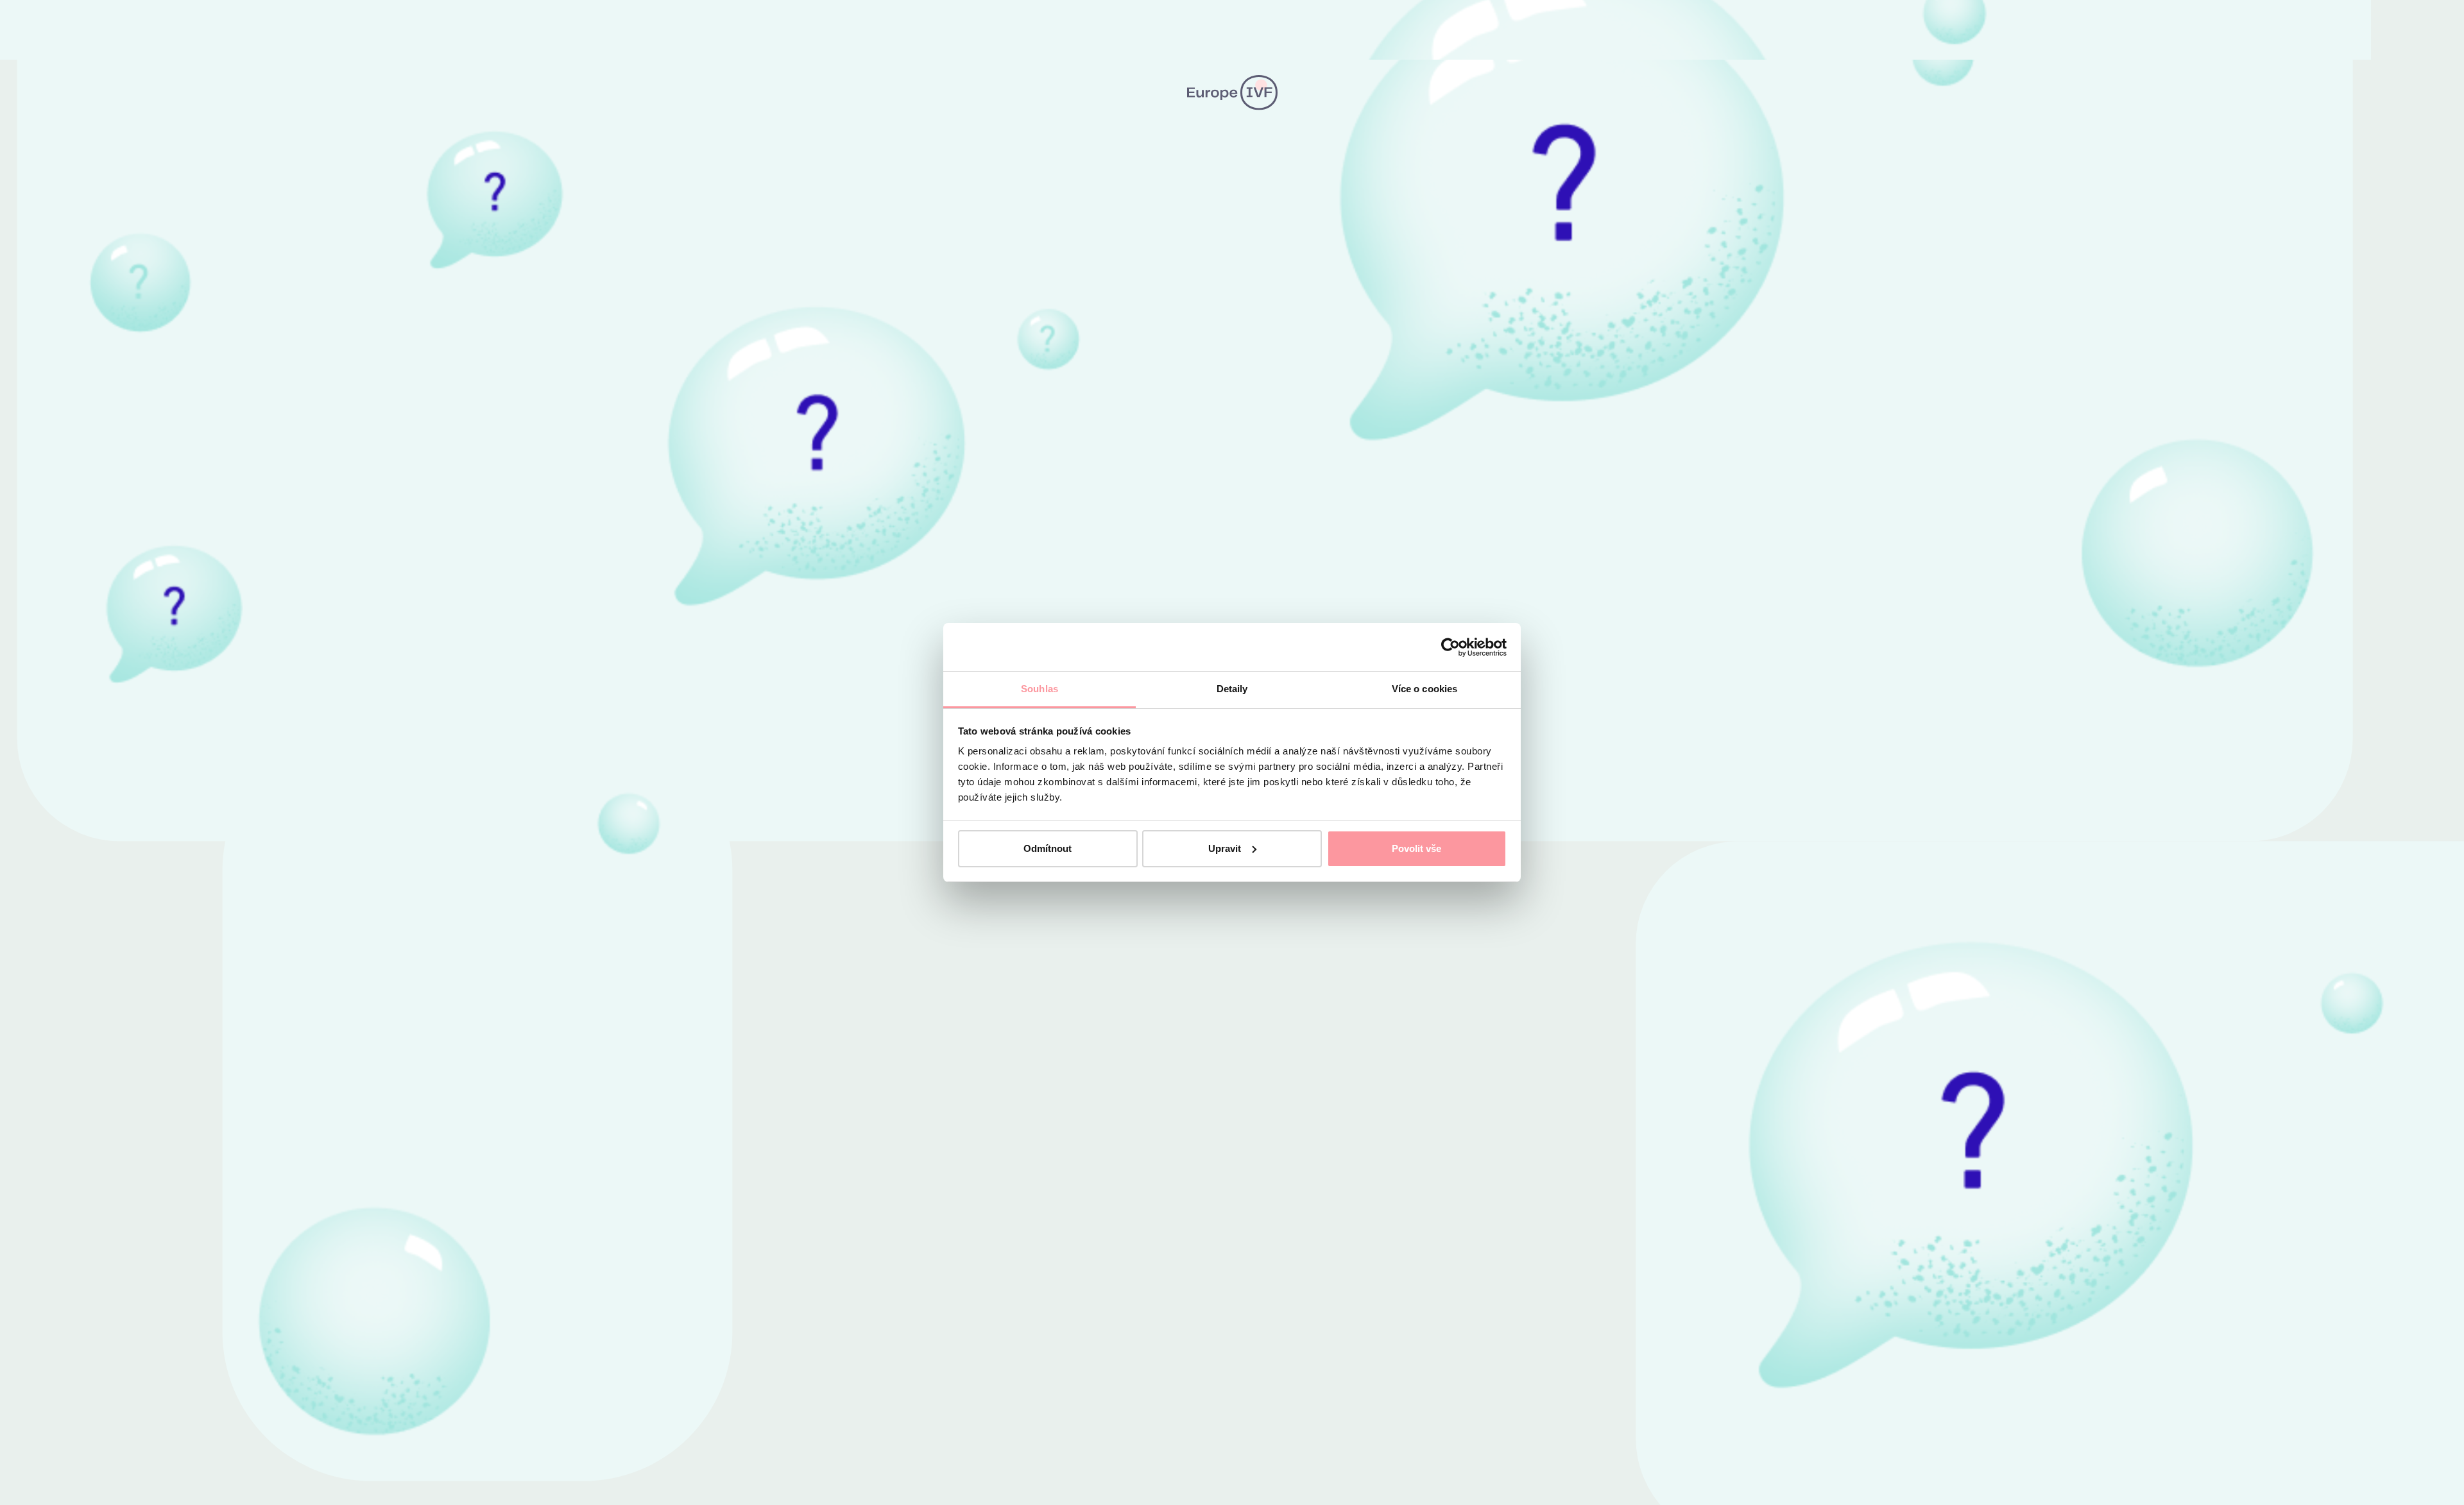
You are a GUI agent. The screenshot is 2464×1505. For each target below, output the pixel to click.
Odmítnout (1048, 848)
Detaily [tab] (1232, 689)
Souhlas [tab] (1039, 689)
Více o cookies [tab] (1425, 689)
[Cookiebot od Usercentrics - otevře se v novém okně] (1450, 647)
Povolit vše (1416, 848)
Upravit (1225, 848)
